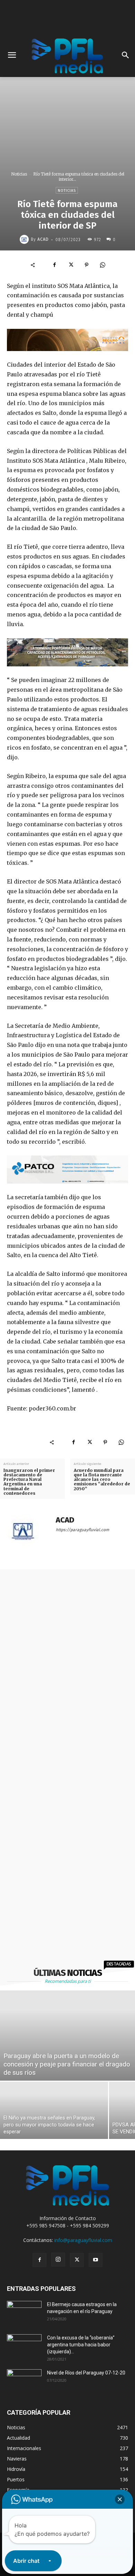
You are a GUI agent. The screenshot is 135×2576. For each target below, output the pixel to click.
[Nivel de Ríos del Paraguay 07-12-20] (24, 2381)
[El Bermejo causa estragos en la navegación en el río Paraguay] (24, 2313)
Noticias (19, 174)
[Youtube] (96, 2260)
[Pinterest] (87, 265)
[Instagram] (58, 2260)
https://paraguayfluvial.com (82, 1530)
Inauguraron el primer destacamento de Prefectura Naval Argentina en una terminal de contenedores (29, 1482)
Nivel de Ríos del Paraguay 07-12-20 (86, 2373)
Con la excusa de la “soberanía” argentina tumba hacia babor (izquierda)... (81, 2345)
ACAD (43, 239)
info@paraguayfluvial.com (83, 2240)
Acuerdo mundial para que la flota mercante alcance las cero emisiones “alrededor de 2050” (102, 1479)
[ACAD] (25, 239)
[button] (120, 2499)
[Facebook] (55, 265)
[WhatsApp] (102, 265)
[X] (71, 265)
